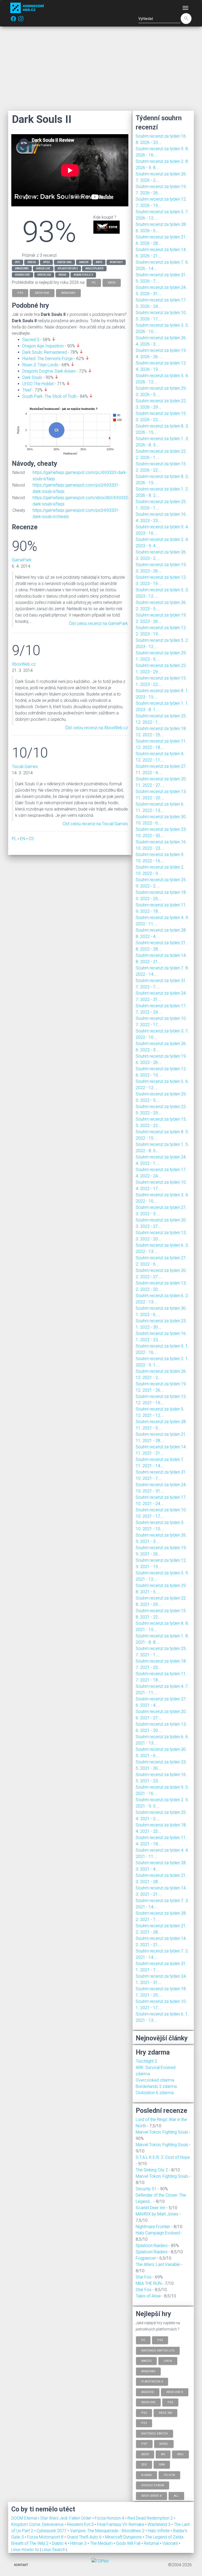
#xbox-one (64, 262)
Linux (168, 2361)
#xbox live (43, 268)
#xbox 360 (44, 275)
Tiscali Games (25, 767)
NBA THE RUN (149, 2283)
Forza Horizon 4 (110, 2518)
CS (31, 839)
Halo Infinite (159, 2531)
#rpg (99, 262)
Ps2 (144, 2413)
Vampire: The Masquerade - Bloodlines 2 (108, 2531)
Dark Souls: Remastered (45, 352)
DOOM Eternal (25, 2518)
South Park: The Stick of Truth (49, 396)
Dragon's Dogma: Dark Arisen (49, 371)
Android (148, 2392)
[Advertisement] (101, 69)
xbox (112, 282)
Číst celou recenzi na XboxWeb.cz (96, 728)
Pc (143, 2340)
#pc (17, 262)
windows (68, 293)
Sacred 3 (31, 340)
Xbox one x (175, 2392)
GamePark (22, 560)
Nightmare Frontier (153, 2227)
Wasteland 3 (160, 2524)
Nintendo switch (155, 2433)
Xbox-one (148, 2402)
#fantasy (116, 262)
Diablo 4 (60, 2543)
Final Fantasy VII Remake (121, 2524)
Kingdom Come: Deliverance (38, 2524)
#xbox (32, 262)
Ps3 (144, 2423)
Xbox (145, 2454)
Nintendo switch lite (158, 2350)
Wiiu (180, 2454)
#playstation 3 (68, 268)
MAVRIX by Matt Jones (157, 2214)
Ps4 (160, 2340)
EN (23, 839)
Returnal (152, 2543)
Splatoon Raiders (152, 2246)
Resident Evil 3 (81, 2524)
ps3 (20, 293)
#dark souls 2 (83, 275)
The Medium (102, 2543)
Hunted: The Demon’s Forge (48, 359)
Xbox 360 (165, 2413)
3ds (144, 2465)
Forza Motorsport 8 (46, 2537)
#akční (84, 262)
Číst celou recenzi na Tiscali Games (95, 824)
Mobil (164, 2444)
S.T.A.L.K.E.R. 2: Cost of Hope (163, 2157)
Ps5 (170, 2402)
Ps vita (169, 2475)
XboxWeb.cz (24, 664)
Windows (148, 2371)
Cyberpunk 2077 (52, 2531)
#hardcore (22, 275)
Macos (146, 2361)
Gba (162, 2465)
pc (94, 282)
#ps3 (46, 262)
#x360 (62, 275)
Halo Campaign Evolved (158, 2233)
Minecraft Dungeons (124, 2537)
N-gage (147, 2475)
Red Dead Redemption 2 (151, 2518)
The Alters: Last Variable (158, 2264)
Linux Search (54, 2550)
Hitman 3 (79, 2543)
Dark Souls (32, 377)
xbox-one (42, 293)
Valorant (171, 2543)
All (176, 2496)
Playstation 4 (152, 2382)
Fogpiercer (146, 2258)
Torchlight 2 (146, 2061)
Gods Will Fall (129, 2543)
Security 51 (146, 2189)
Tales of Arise (148, 2296)
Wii (163, 2454)
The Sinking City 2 (152, 2170)
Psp (144, 2444)
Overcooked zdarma (155, 2080)
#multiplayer (94, 268)
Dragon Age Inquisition (43, 346)
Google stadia (153, 2485)
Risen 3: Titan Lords (40, 365)
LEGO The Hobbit (38, 384)
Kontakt (21, 2565)
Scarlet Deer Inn (150, 2208)
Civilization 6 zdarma (155, 2093)
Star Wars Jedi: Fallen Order (66, 2518)
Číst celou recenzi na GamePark (98, 623)
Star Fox (144, 2277)
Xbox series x (151, 2496)
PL (14, 839)
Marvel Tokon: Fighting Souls (162, 2132)
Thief (27, 390)
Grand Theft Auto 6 (85, 2537)
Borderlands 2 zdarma (156, 2086)
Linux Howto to (25, 2550)
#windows (22, 268)
